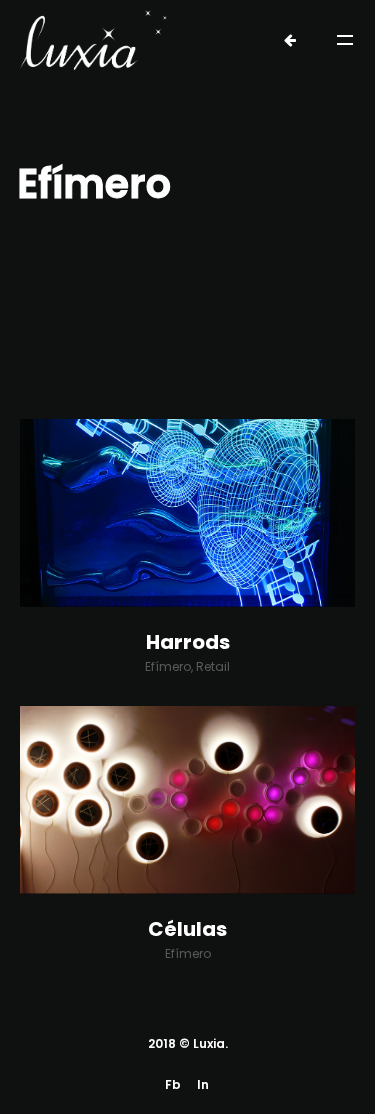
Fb (173, 1084)
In (203, 1084)
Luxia (209, 1043)
